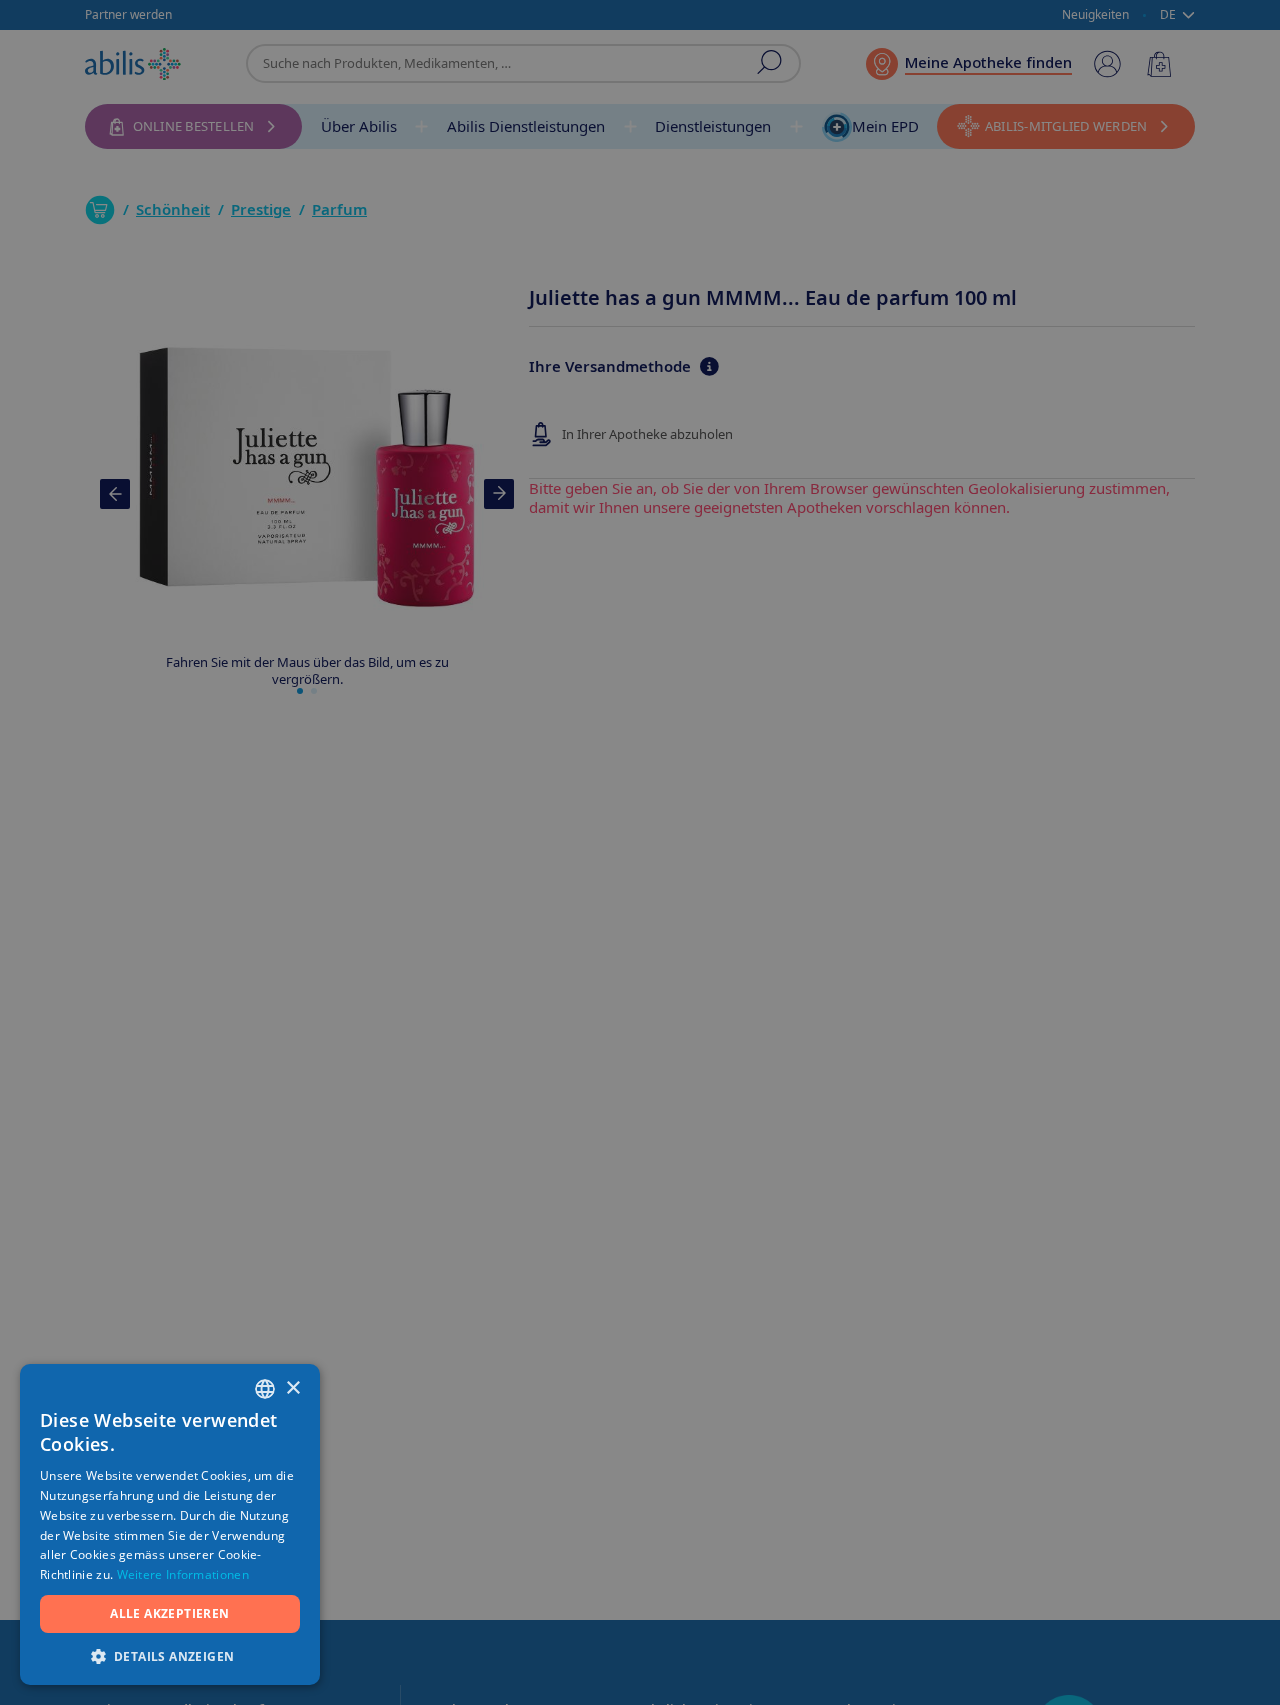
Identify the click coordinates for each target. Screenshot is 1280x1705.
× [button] (292, 1388)
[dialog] (640, 852)
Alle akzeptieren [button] (169, 1613)
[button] (170, 1655)
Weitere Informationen (183, 1574)
